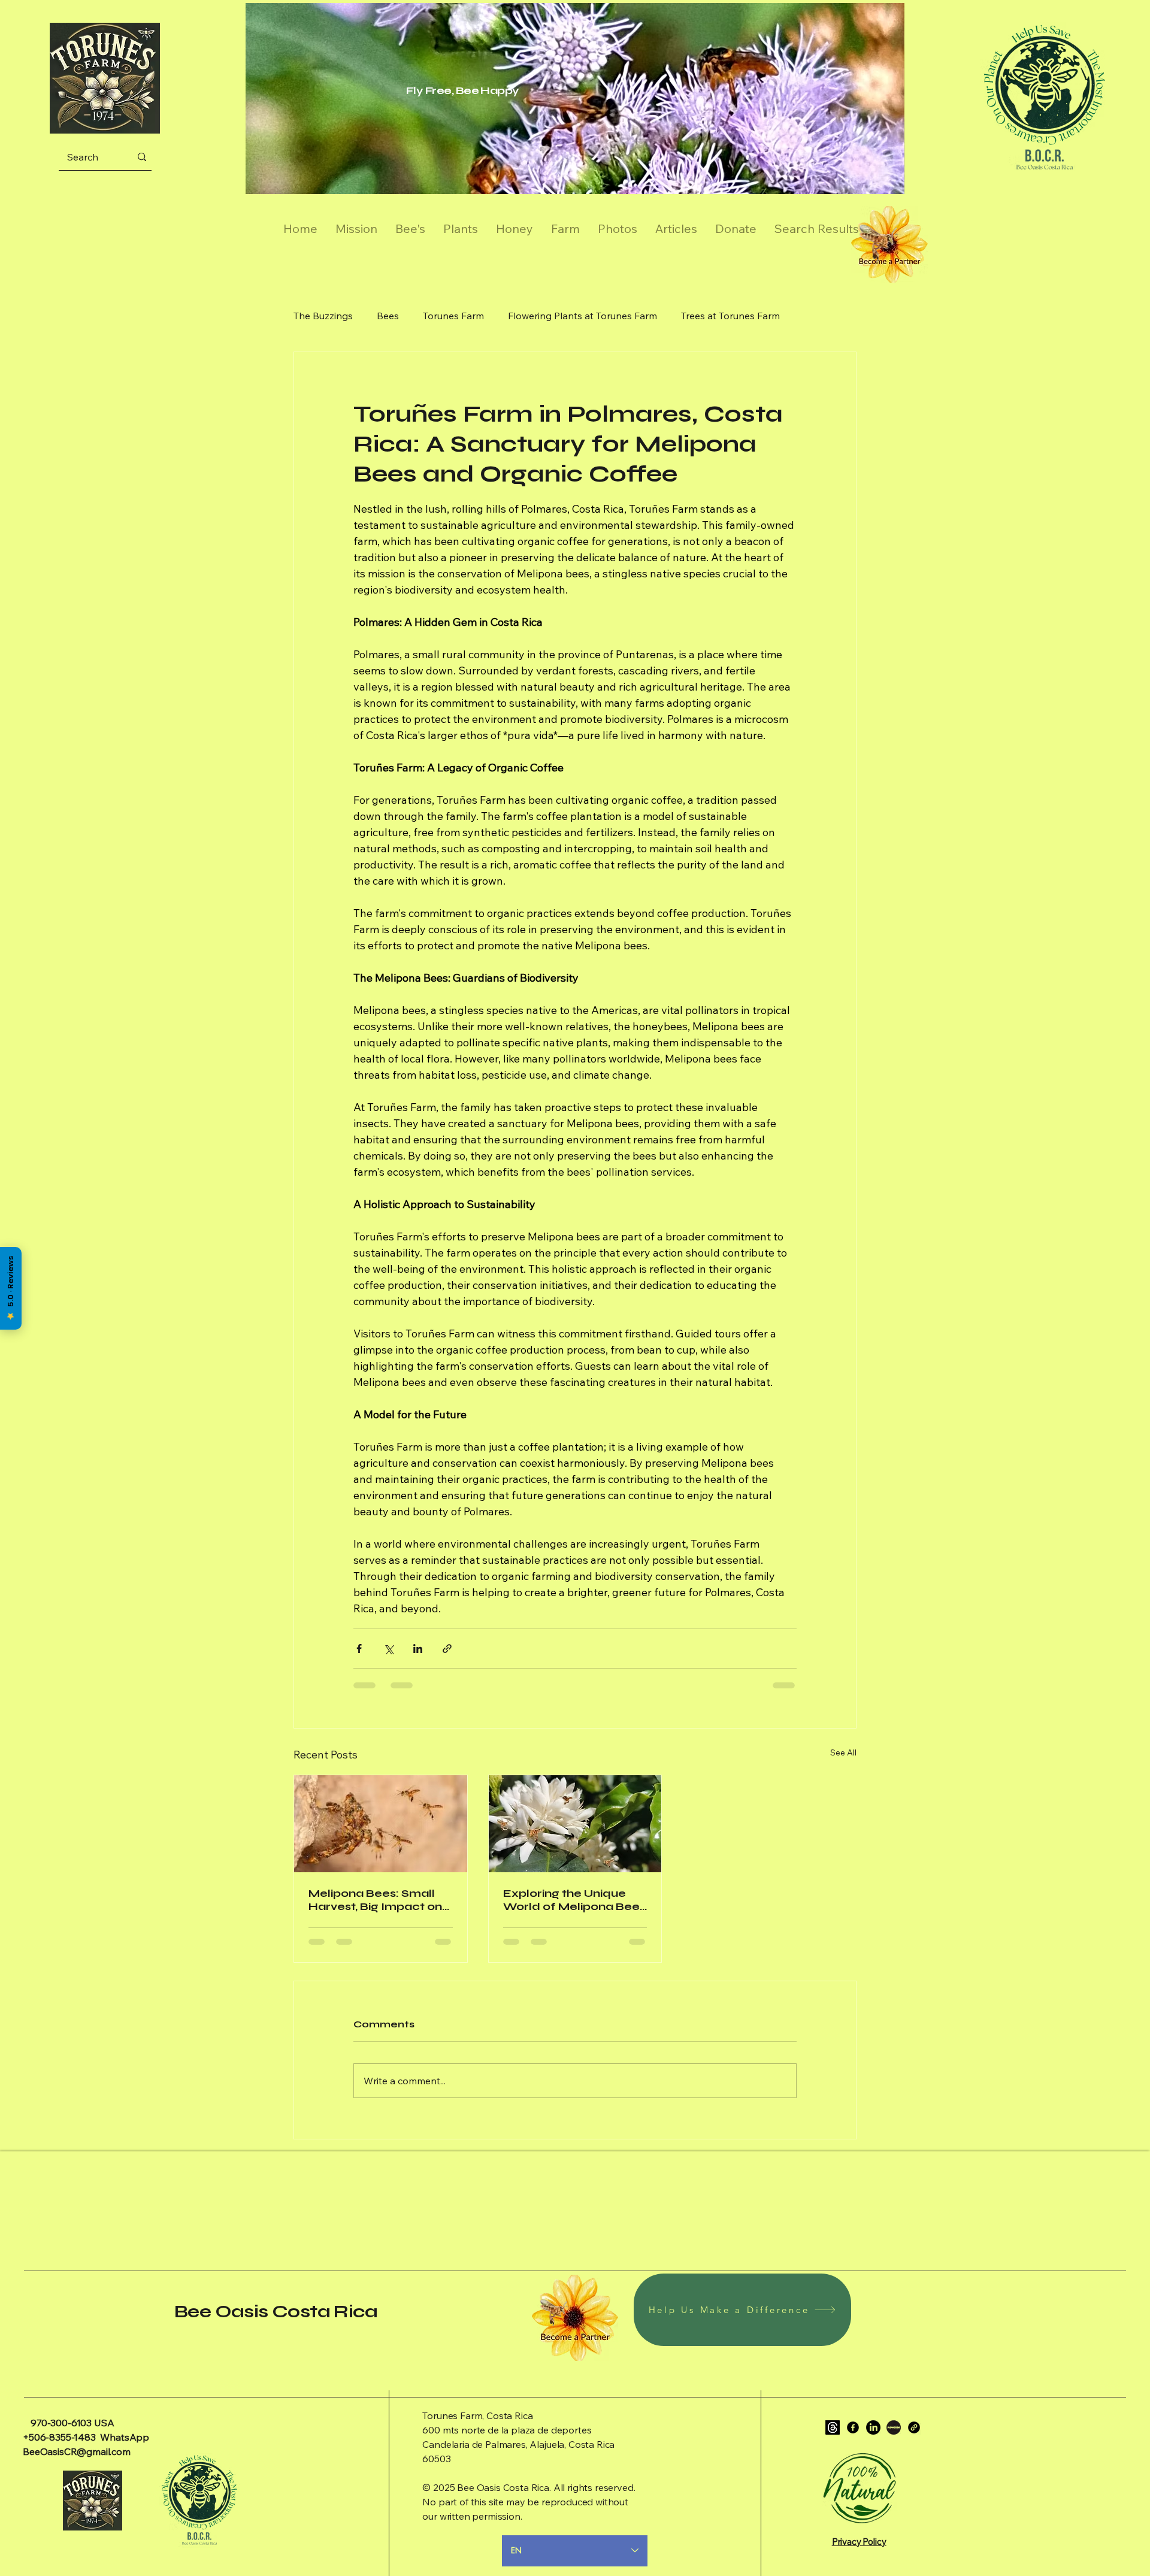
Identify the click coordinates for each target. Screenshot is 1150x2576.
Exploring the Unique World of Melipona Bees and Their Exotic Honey (574, 1900)
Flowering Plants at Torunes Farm (582, 316)
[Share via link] (447, 1649)
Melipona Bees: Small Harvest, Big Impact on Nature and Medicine (375, 1900)
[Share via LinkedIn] (418, 1649)
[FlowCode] (894, 2427)
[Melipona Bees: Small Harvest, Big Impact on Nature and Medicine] (381, 1824)
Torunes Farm (453, 316)
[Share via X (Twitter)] (388, 1649)
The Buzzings (323, 316)
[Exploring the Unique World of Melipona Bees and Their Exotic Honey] (575, 1824)
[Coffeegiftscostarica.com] (914, 2427)
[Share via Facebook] (359, 1649)
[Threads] (833, 2427)
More (816, 316)
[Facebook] (853, 2427)
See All (843, 1752)
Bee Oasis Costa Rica (276, 2311)
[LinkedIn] (873, 2427)
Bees (388, 316)
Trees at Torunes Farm (730, 316)
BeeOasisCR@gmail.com (77, 2451)
